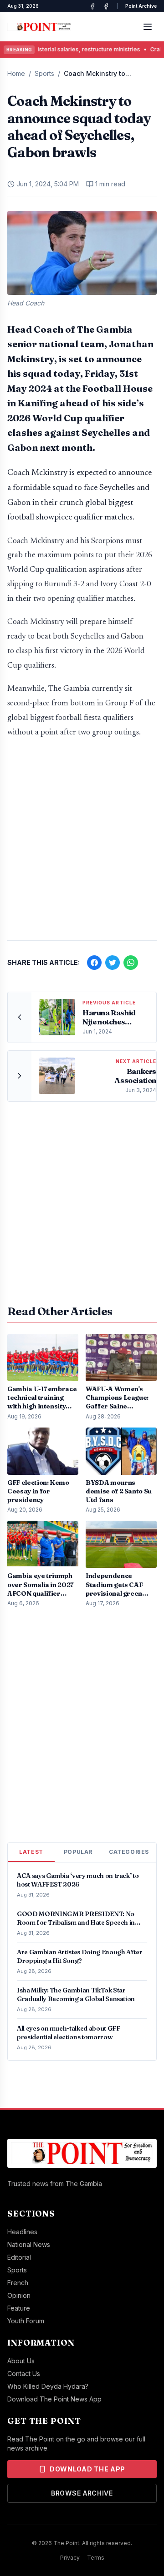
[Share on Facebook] (94, 963)
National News (29, 2244)
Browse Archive (82, 2493)
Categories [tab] (129, 1852)
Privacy (70, 2558)
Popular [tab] (78, 1852)
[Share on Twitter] (113, 963)
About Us (21, 2361)
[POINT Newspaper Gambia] (92, 6)
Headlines (22, 2232)
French (18, 2283)
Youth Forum (26, 2321)
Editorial (19, 2257)
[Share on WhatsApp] (131, 963)
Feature (19, 2308)
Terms (96, 2558)
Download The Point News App (54, 2399)
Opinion (19, 2295)
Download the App (87, 2469)
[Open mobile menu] (148, 27)
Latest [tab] (31, 1852)
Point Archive (141, 6)
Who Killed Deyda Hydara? (48, 2386)
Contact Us (24, 2374)
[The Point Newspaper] (106, 6)
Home (16, 73)
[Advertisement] (82, 844)
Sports (44, 73)
